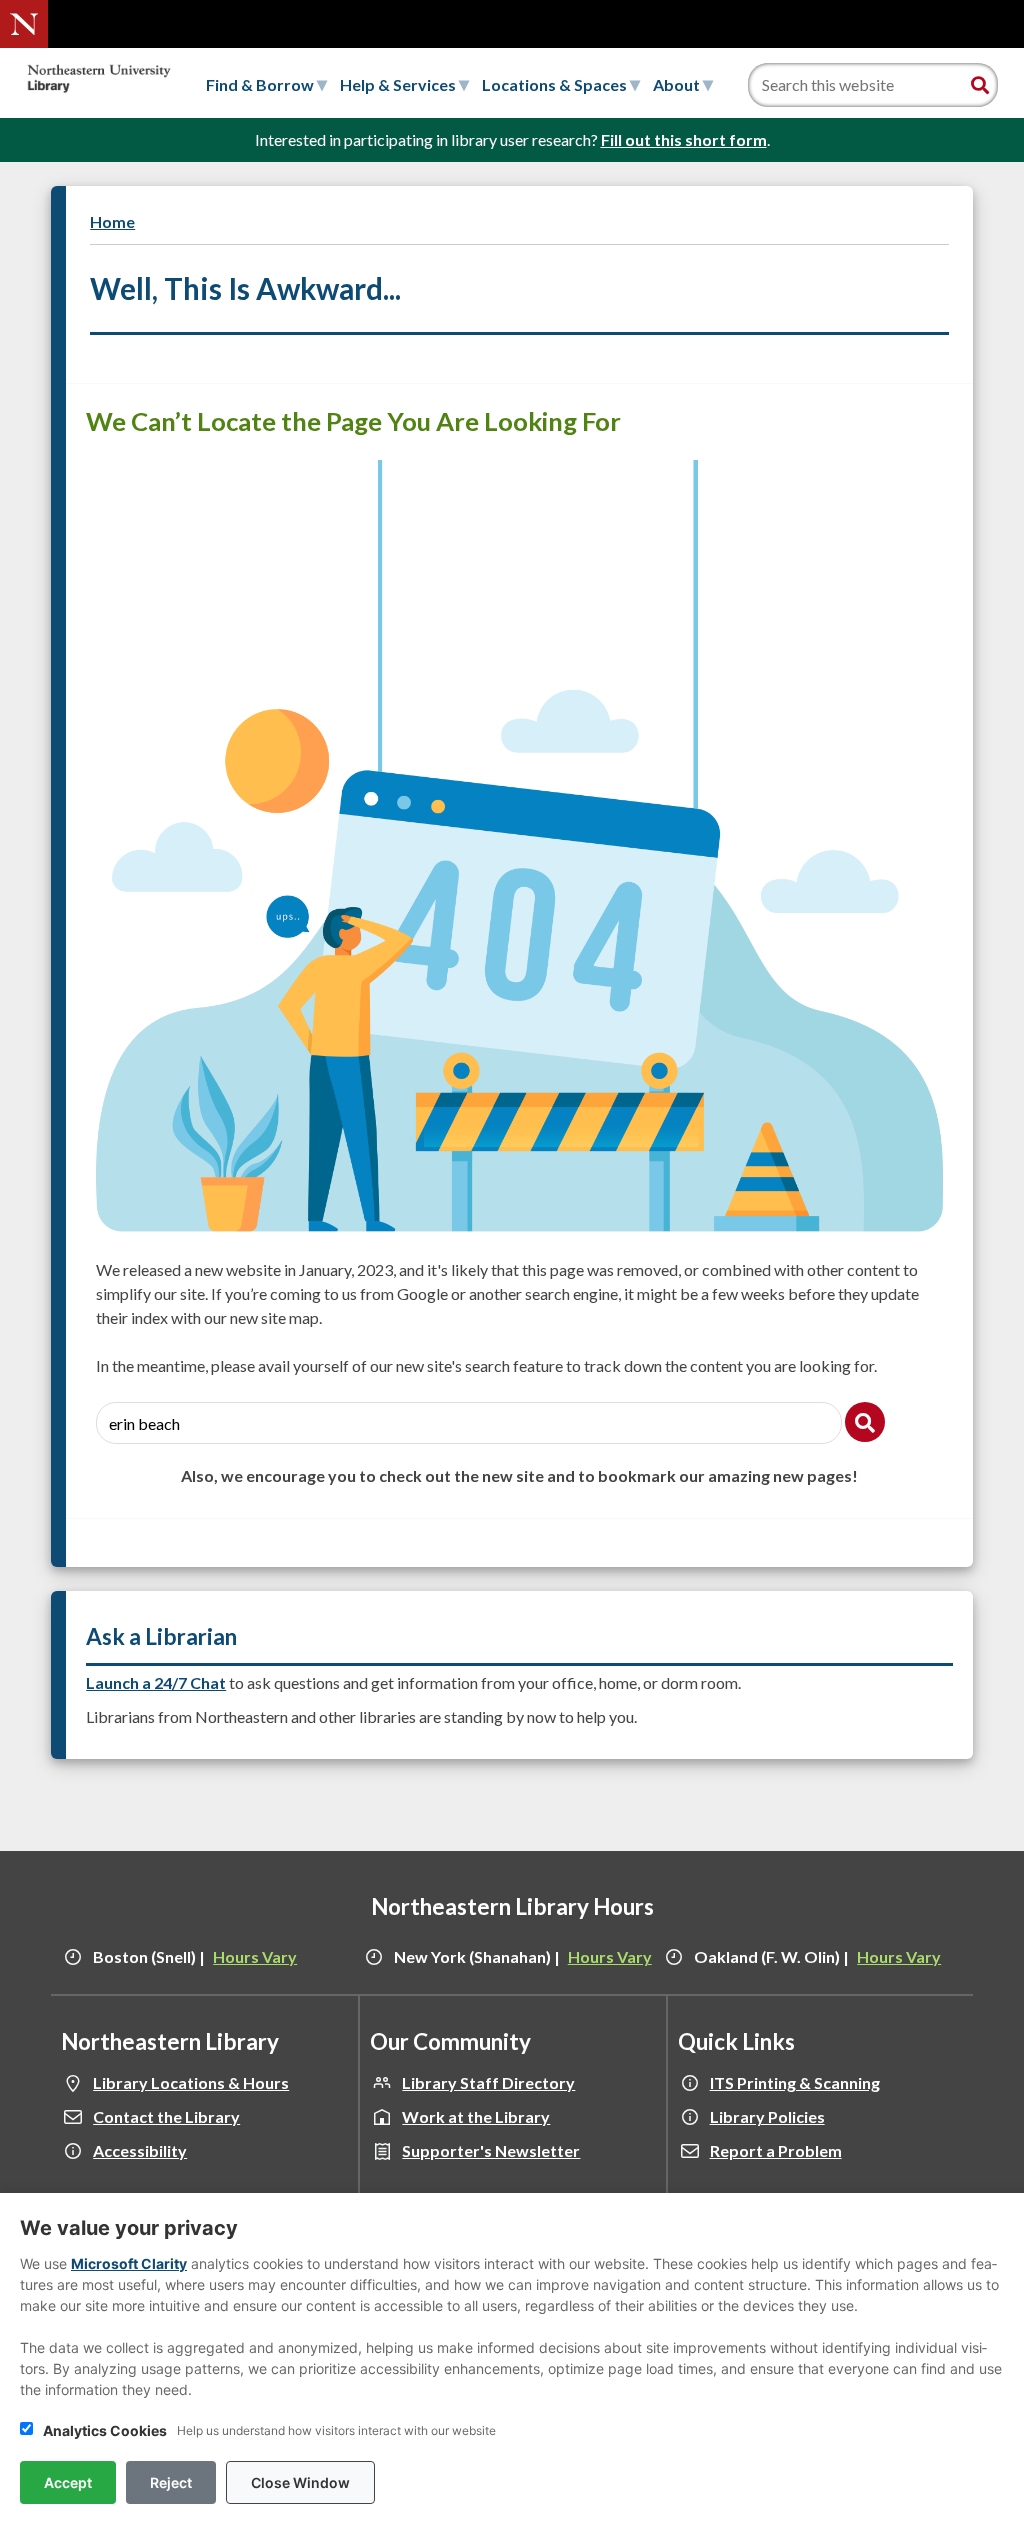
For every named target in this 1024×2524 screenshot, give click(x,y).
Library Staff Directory (488, 2082)
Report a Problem (776, 2150)
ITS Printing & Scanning (795, 2082)
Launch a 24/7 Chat (156, 1682)
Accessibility (140, 2150)
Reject (171, 2482)
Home (112, 221)
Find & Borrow (261, 84)
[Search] (980, 85)
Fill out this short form (684, 139)
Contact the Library (166, 2116)
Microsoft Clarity (129, 2263)
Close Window (300, 2482)
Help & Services (399, 84)
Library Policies (767, 2116)
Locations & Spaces (556, 84)
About (678, 84)
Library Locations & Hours (191, 2082)
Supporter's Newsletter (491, 2150)
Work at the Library (476, 2116)
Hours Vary (255, 1956)
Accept (68, 2482)
